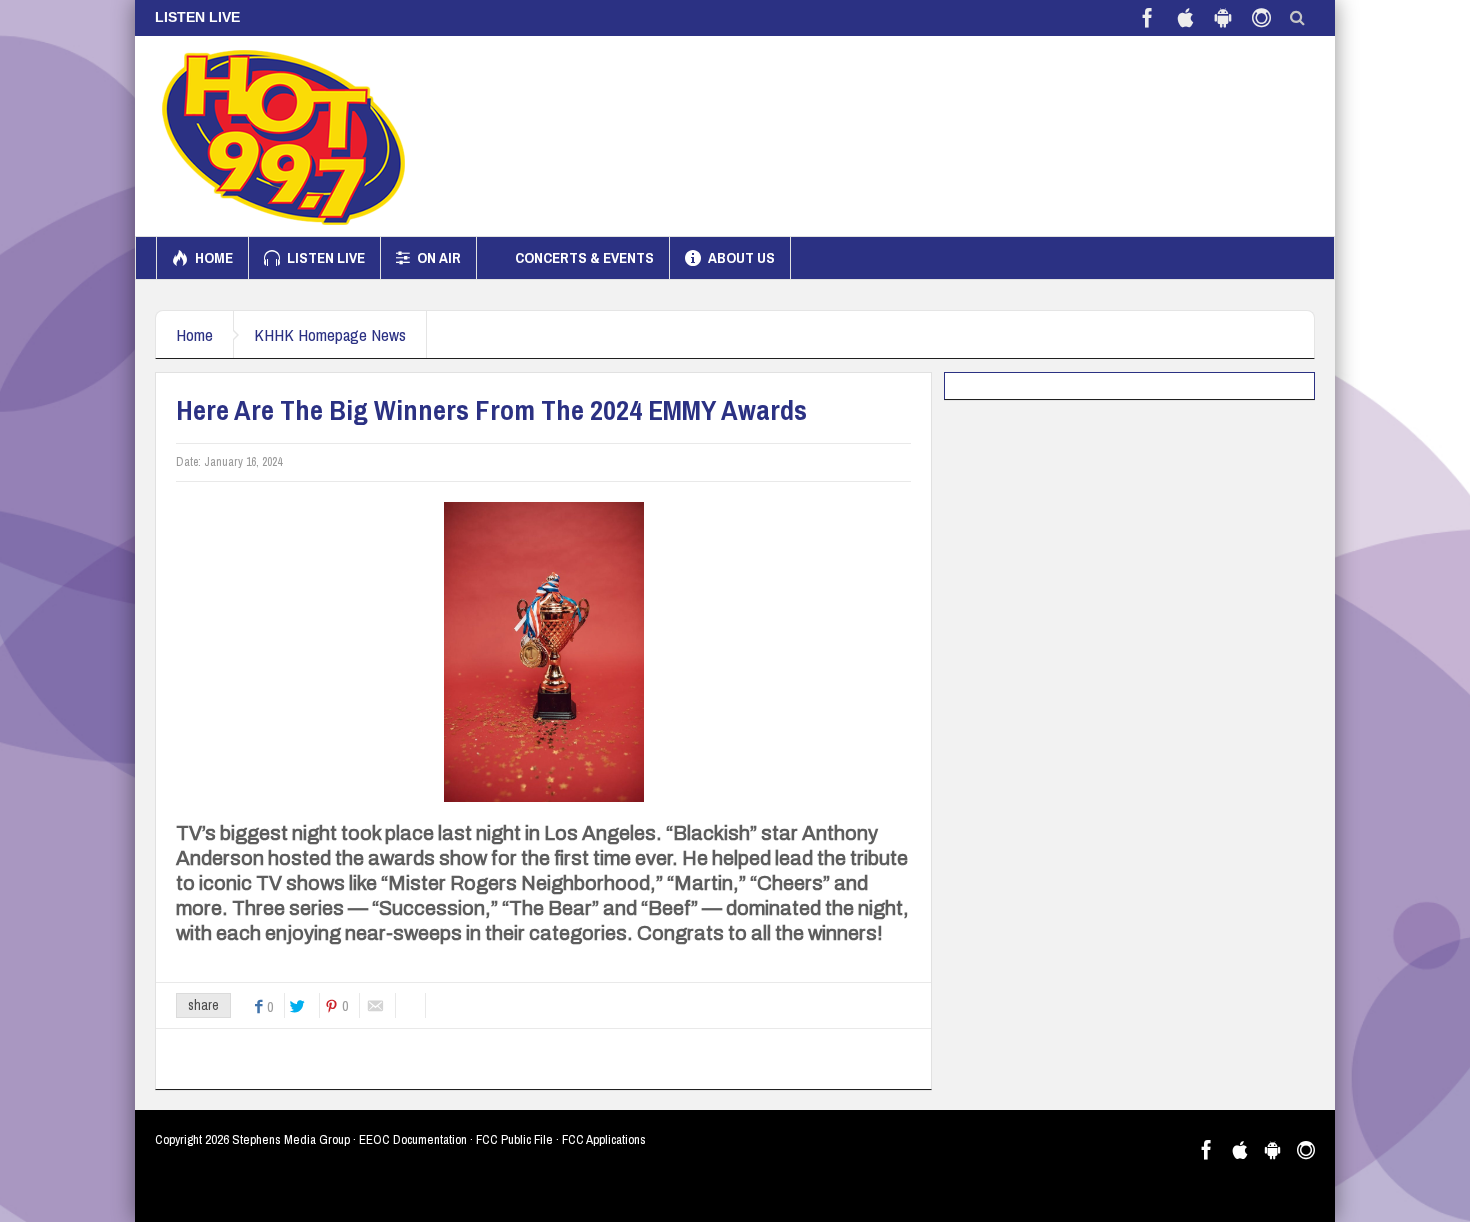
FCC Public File (514, 1139)
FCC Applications (604, 1139)
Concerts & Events (584, 257)
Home (214, 257)
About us (741, 257)
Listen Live (326, 257)
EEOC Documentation (413, 1139)
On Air (439, 257)
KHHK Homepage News (330, 334)
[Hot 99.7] (284, 136)
